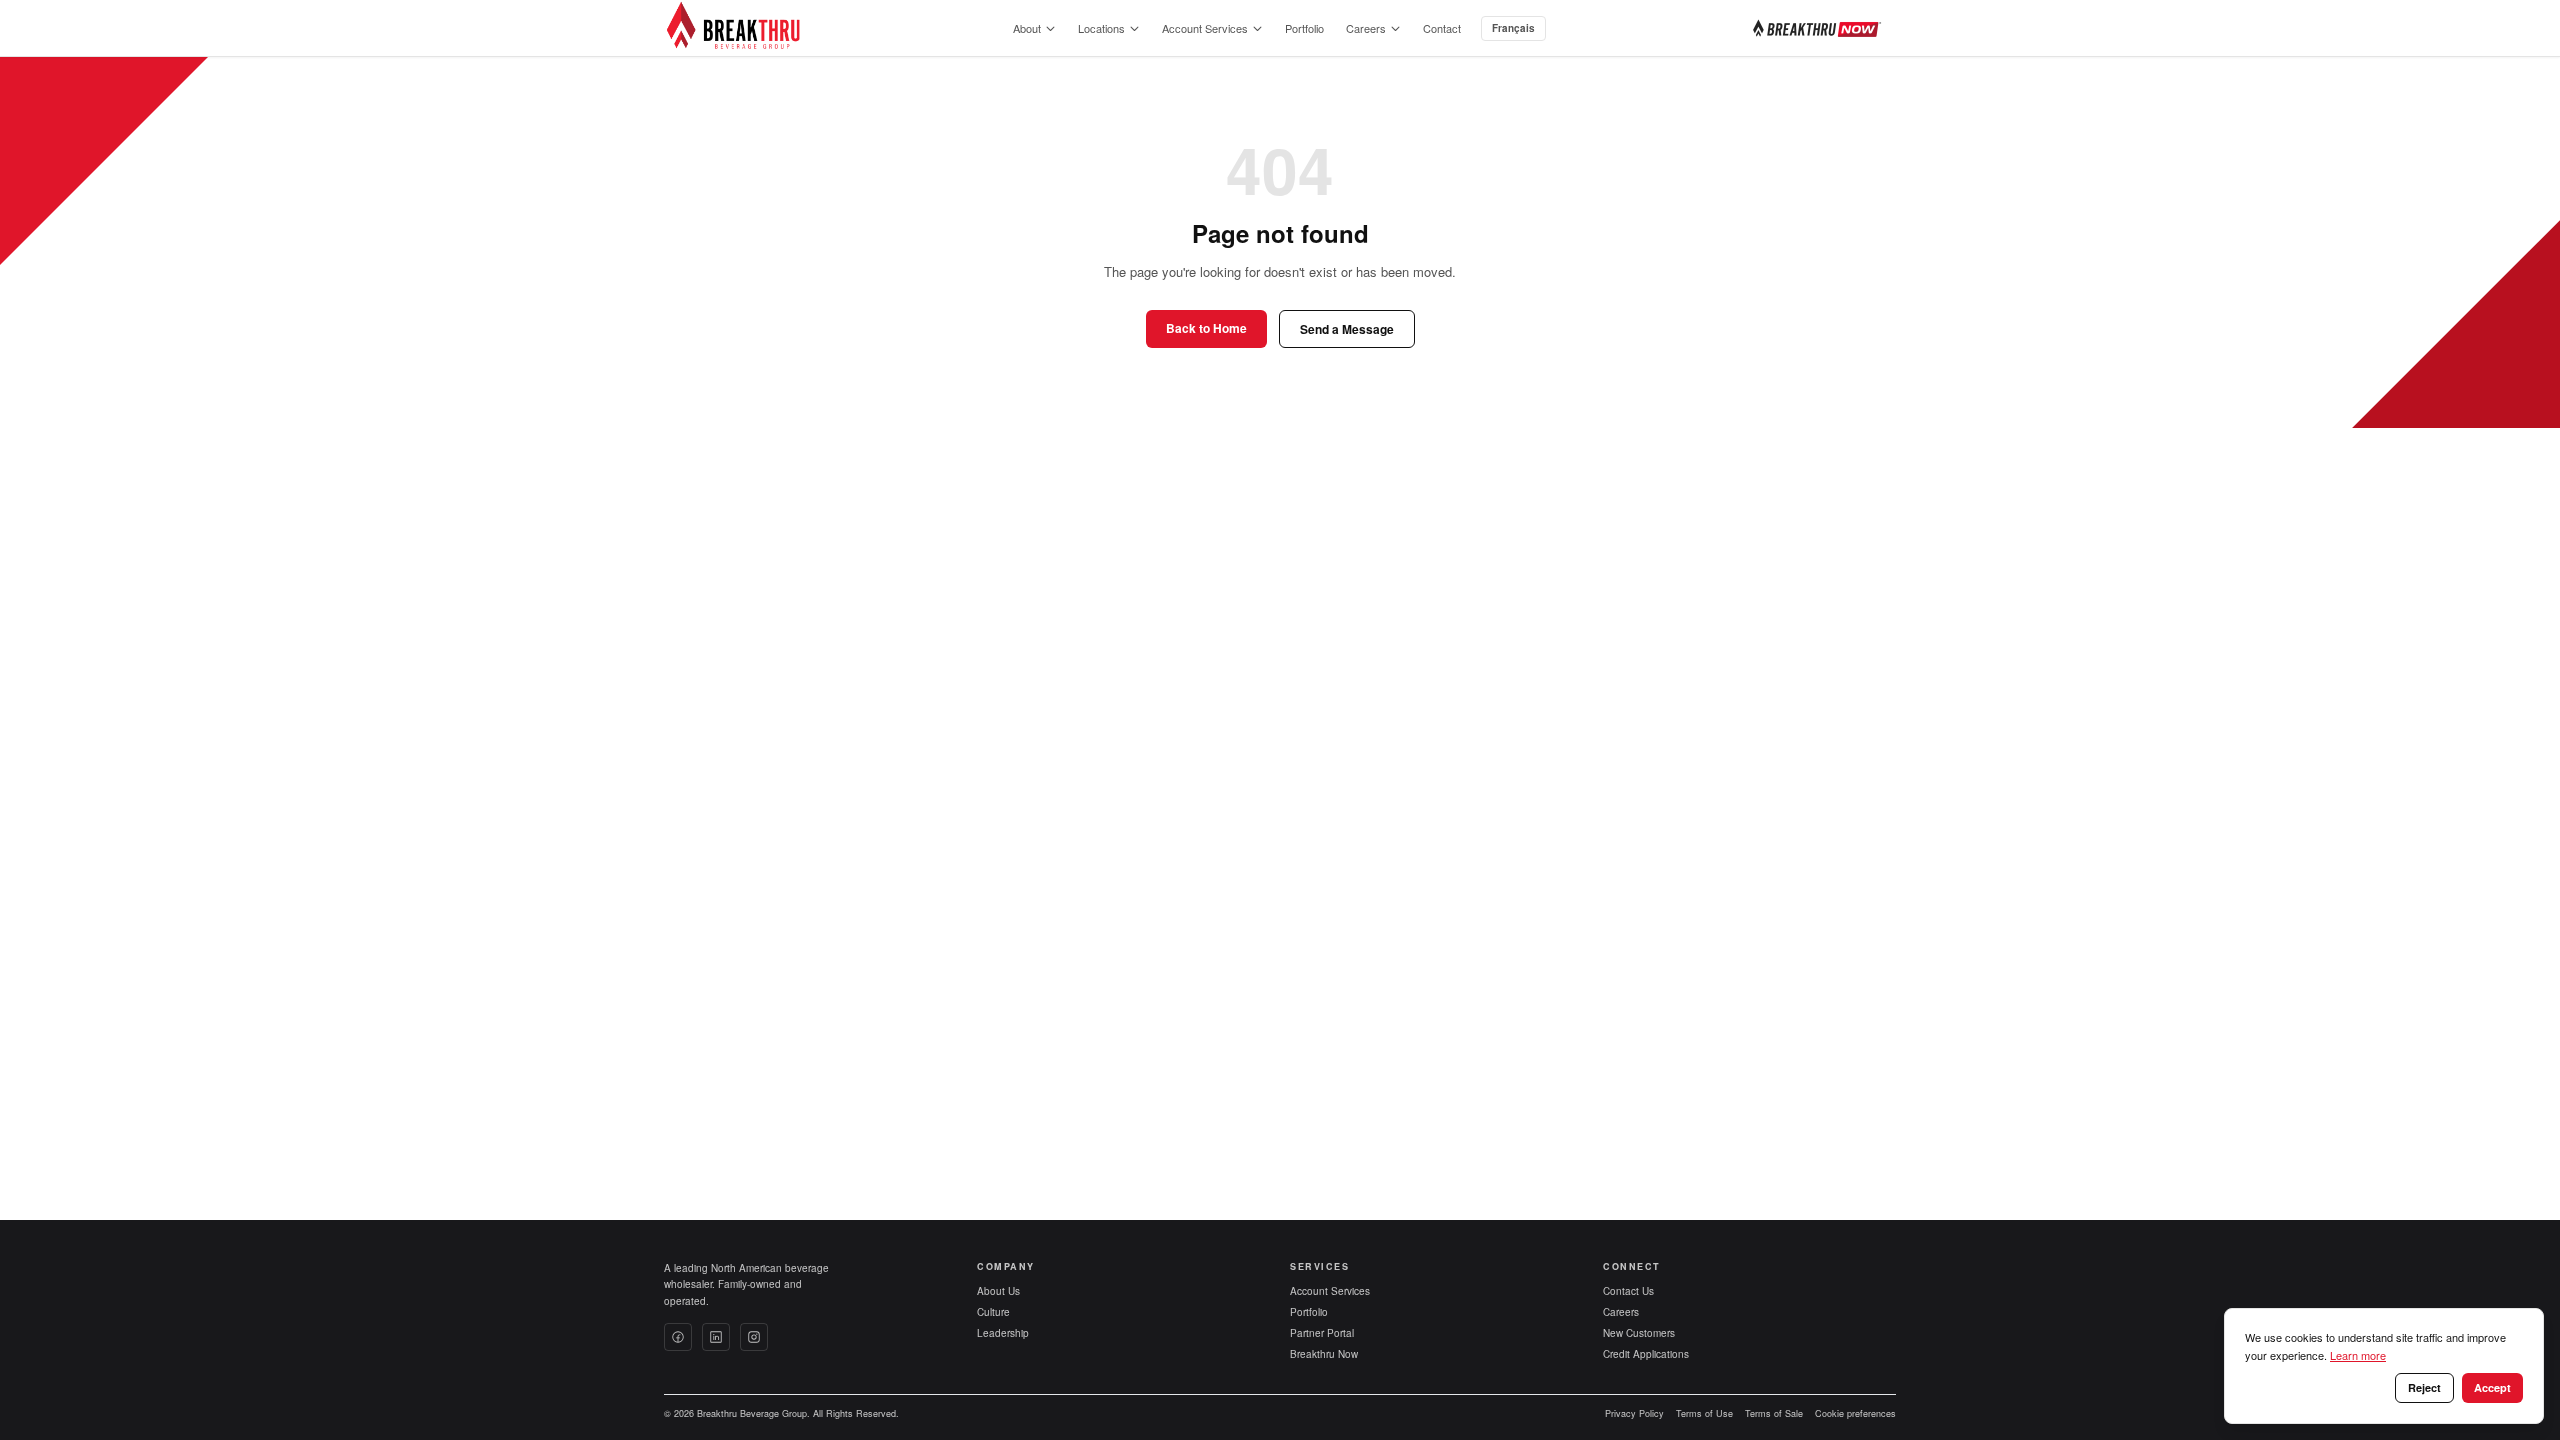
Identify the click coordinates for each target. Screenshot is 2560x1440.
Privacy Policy (1634, 1413)
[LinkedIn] (716, 1337)
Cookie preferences (1855, 1413)
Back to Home (1206, 328)
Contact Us (1628, 1291)
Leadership (1003, 1333)
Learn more (2358, 1355)
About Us (998, 1291)
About (1027, 28)
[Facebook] (678, 1337)
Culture (993, 1312)
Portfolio (1304, 28)
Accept (2492, 1387)
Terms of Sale (1774, 1413)
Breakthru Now (1324, 1354)
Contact (1442, 28)
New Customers (1639, 1333)
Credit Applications (1646, 1354)
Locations (1101, 28)
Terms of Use (1704, 1413)
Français (1513, 28)
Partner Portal (1322, 1333)
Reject (2424, 1387)
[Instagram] (754, 1337)
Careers (1366, 28)
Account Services (1205, 28)
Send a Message (1347, 329)
